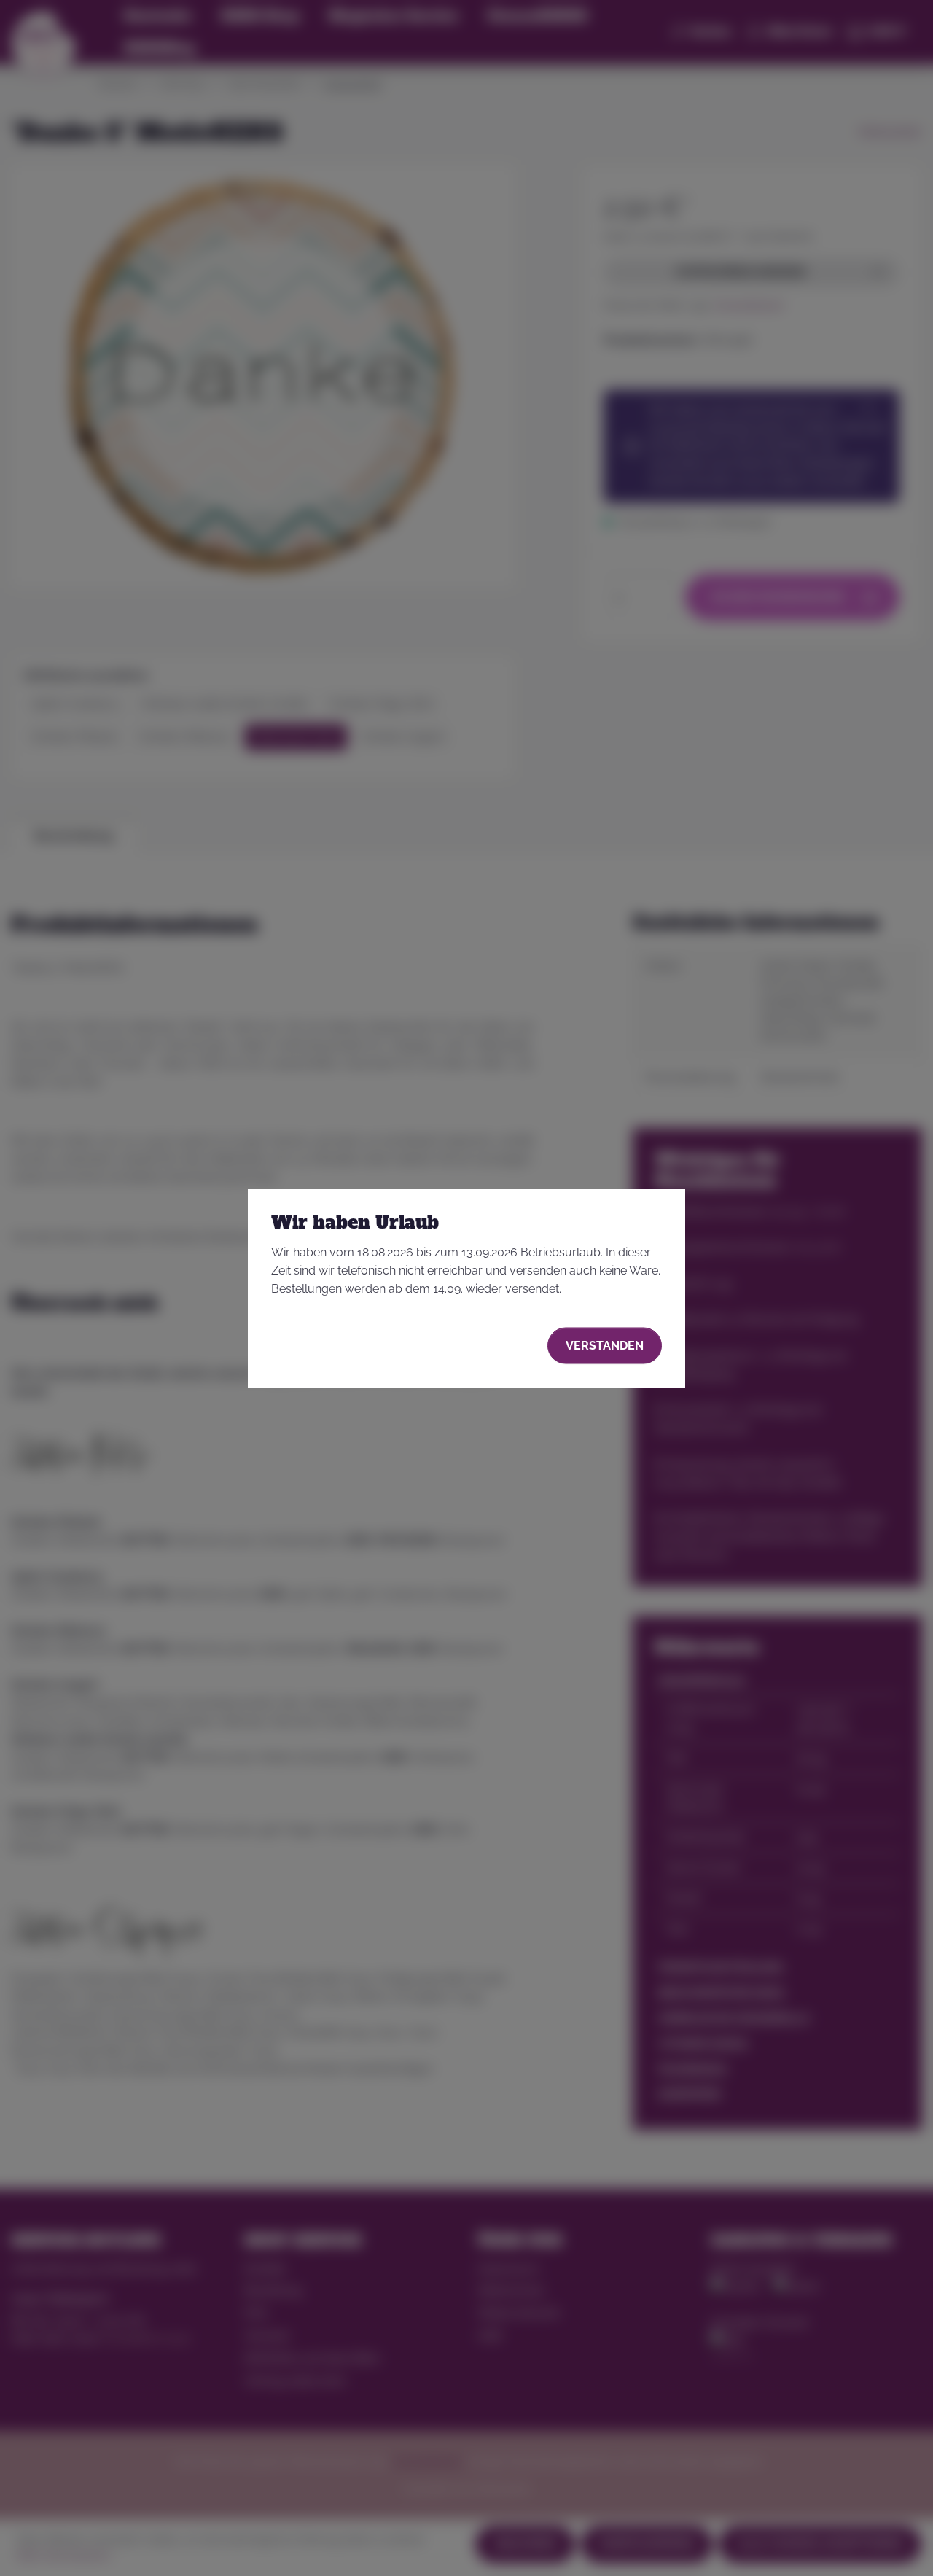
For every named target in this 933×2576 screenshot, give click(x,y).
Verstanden (605, 1345)
